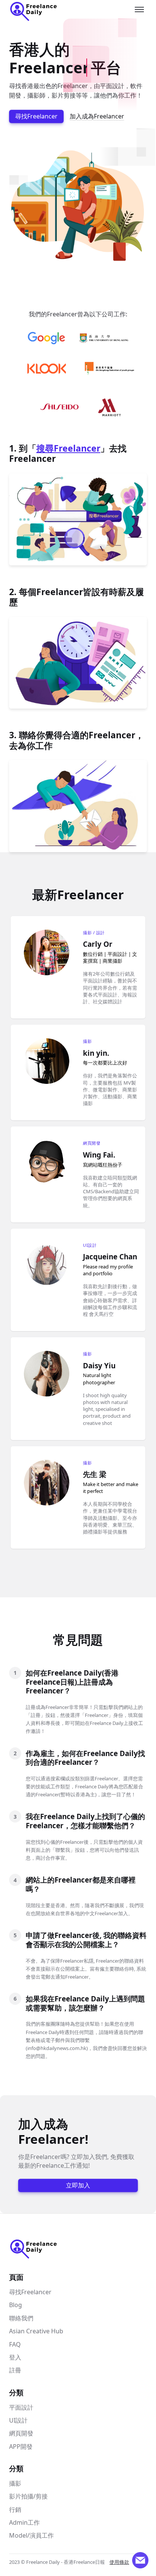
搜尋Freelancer (68, 448)
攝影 (15, 2483)
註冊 (15, 2370)
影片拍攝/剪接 (28, 2496)
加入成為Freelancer (97, 116)
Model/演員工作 (31, 2535)
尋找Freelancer (36, 116)
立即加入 (78, 2185)
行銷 (15, 2510)
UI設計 (18, 2420)
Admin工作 (24, 2522)
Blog (16, 2305)
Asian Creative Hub (36, 2331)
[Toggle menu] (139, 9)
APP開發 (21, 2446)
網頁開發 (21, 2433)
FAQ (15, 2344)
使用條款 (119, 2562)
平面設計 (21, 2407)
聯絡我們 (21, 2318)
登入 (15, 2357)
